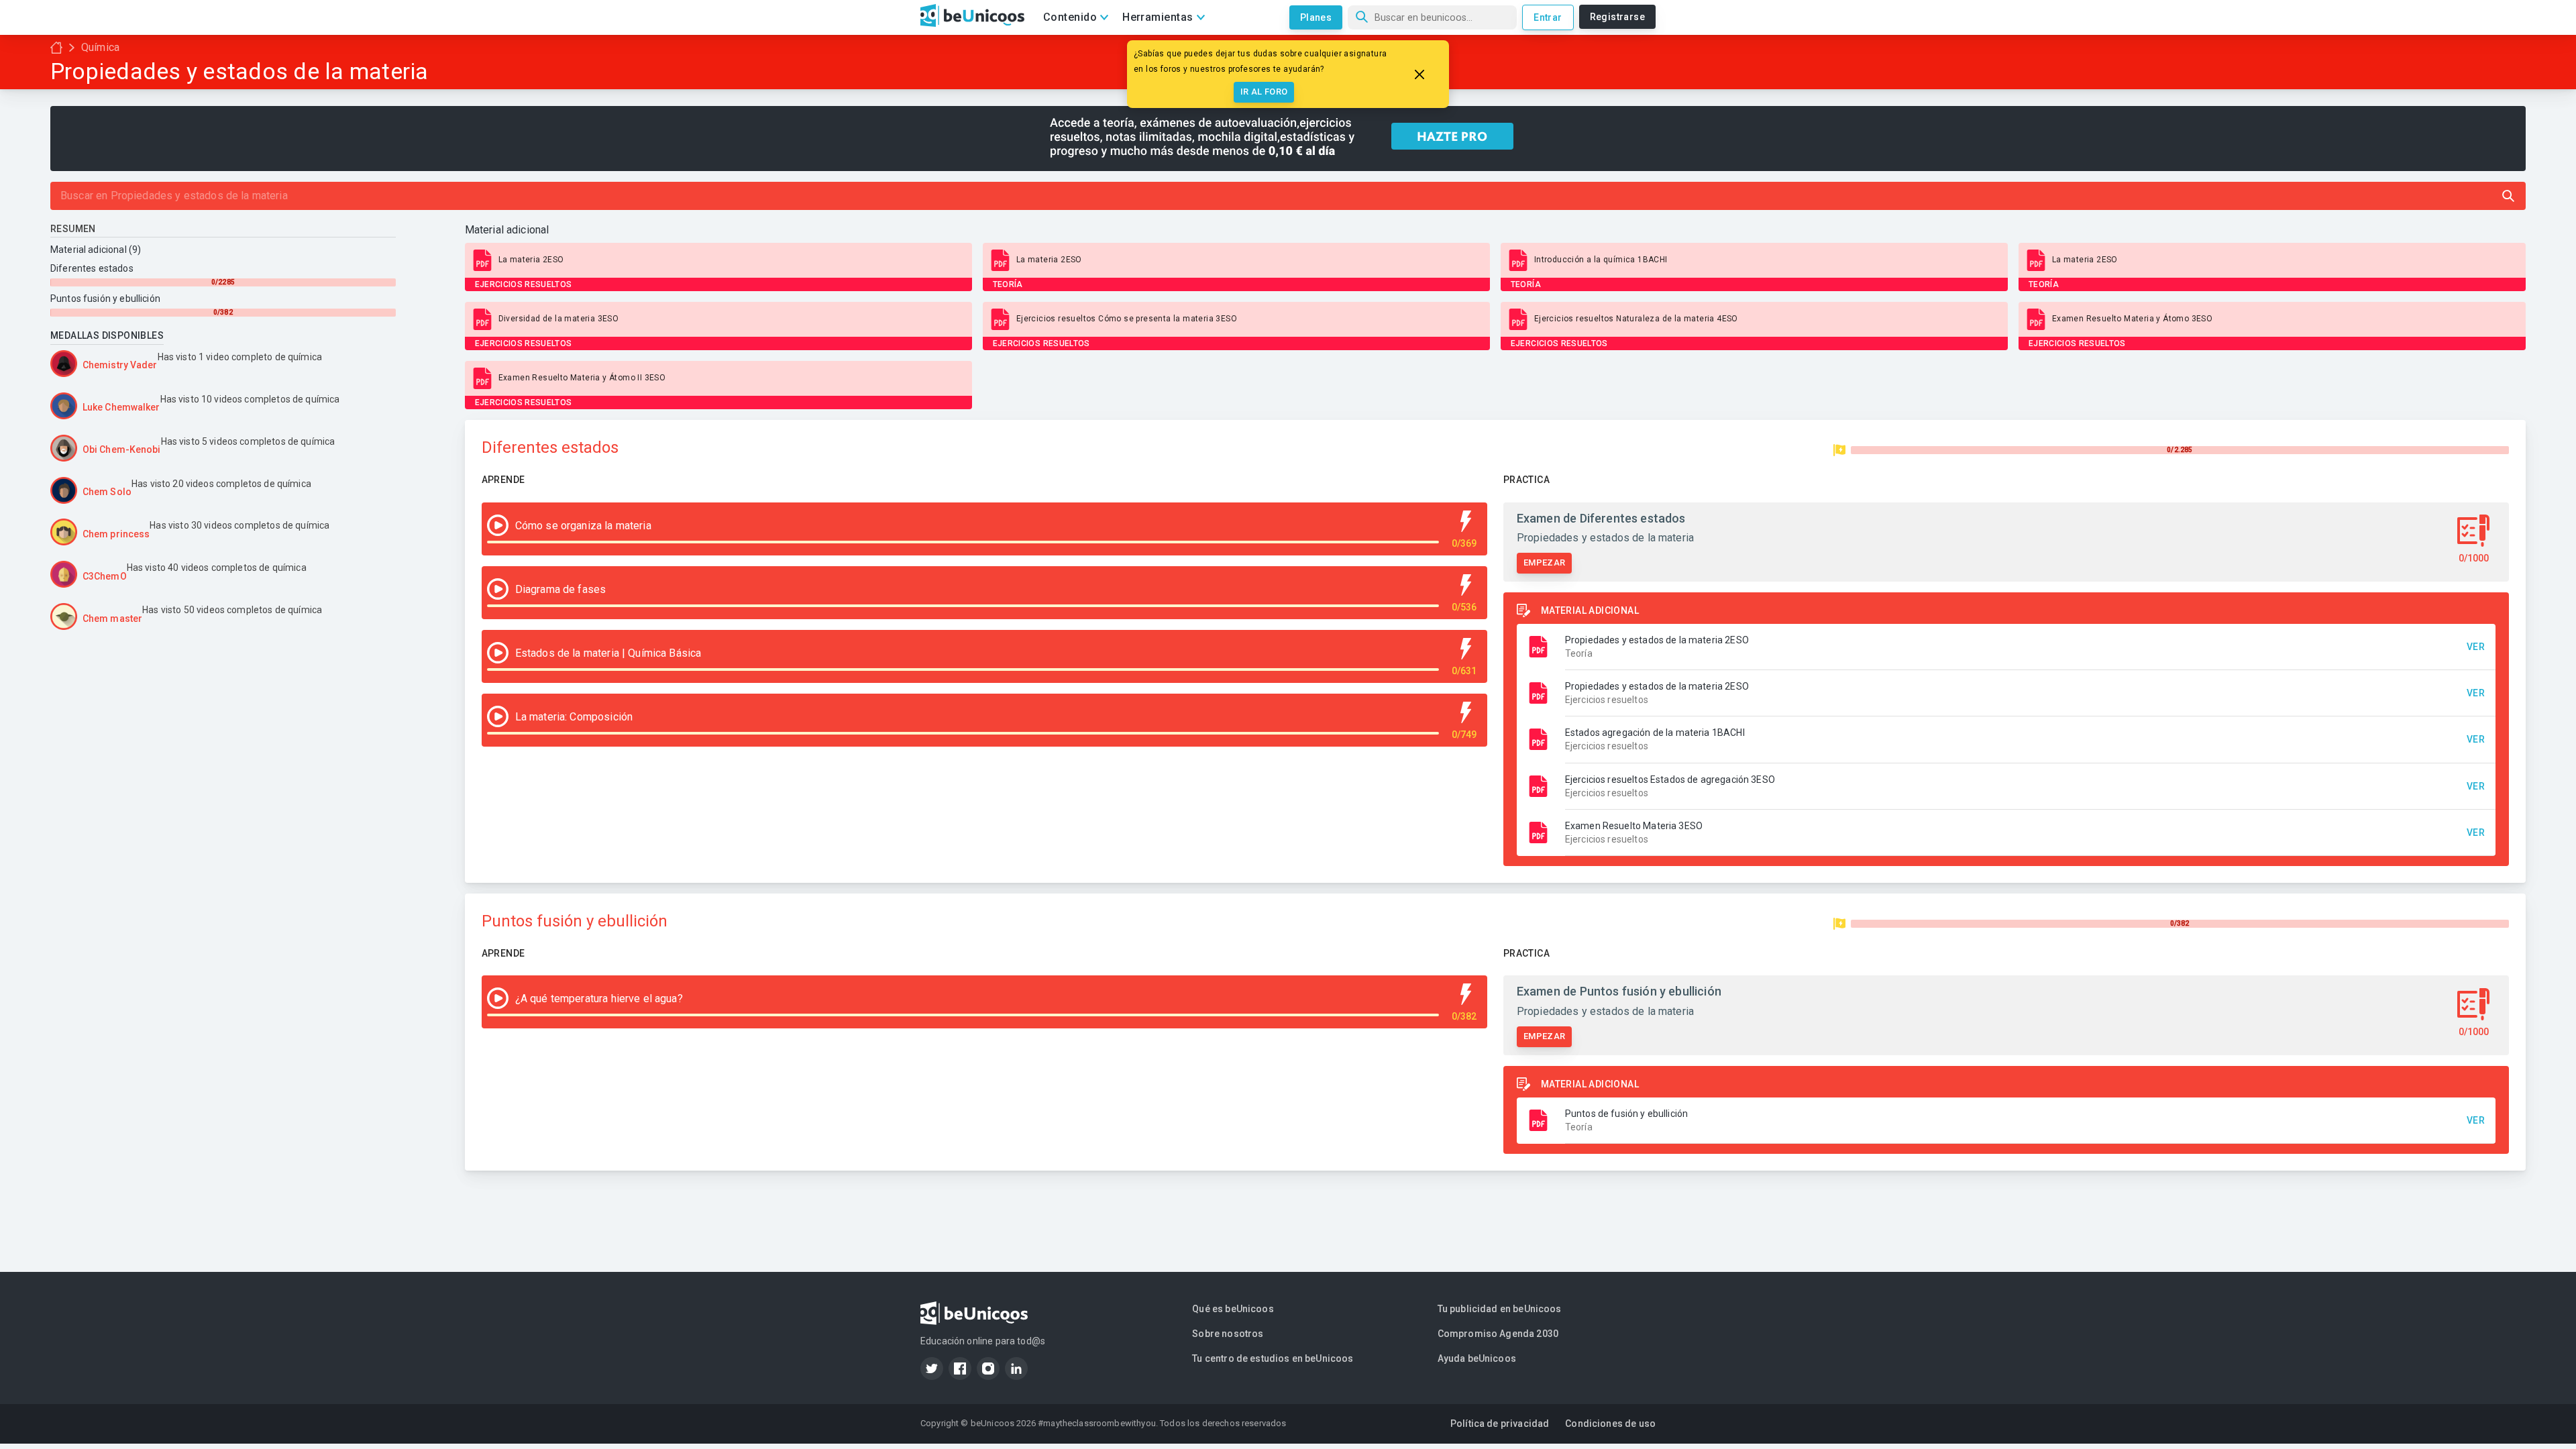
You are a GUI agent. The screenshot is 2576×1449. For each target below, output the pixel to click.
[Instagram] (988, 1368)
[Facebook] (960, 1368)
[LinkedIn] (1016, 1368)
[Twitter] (932, 1368)
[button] (2006, 647)
